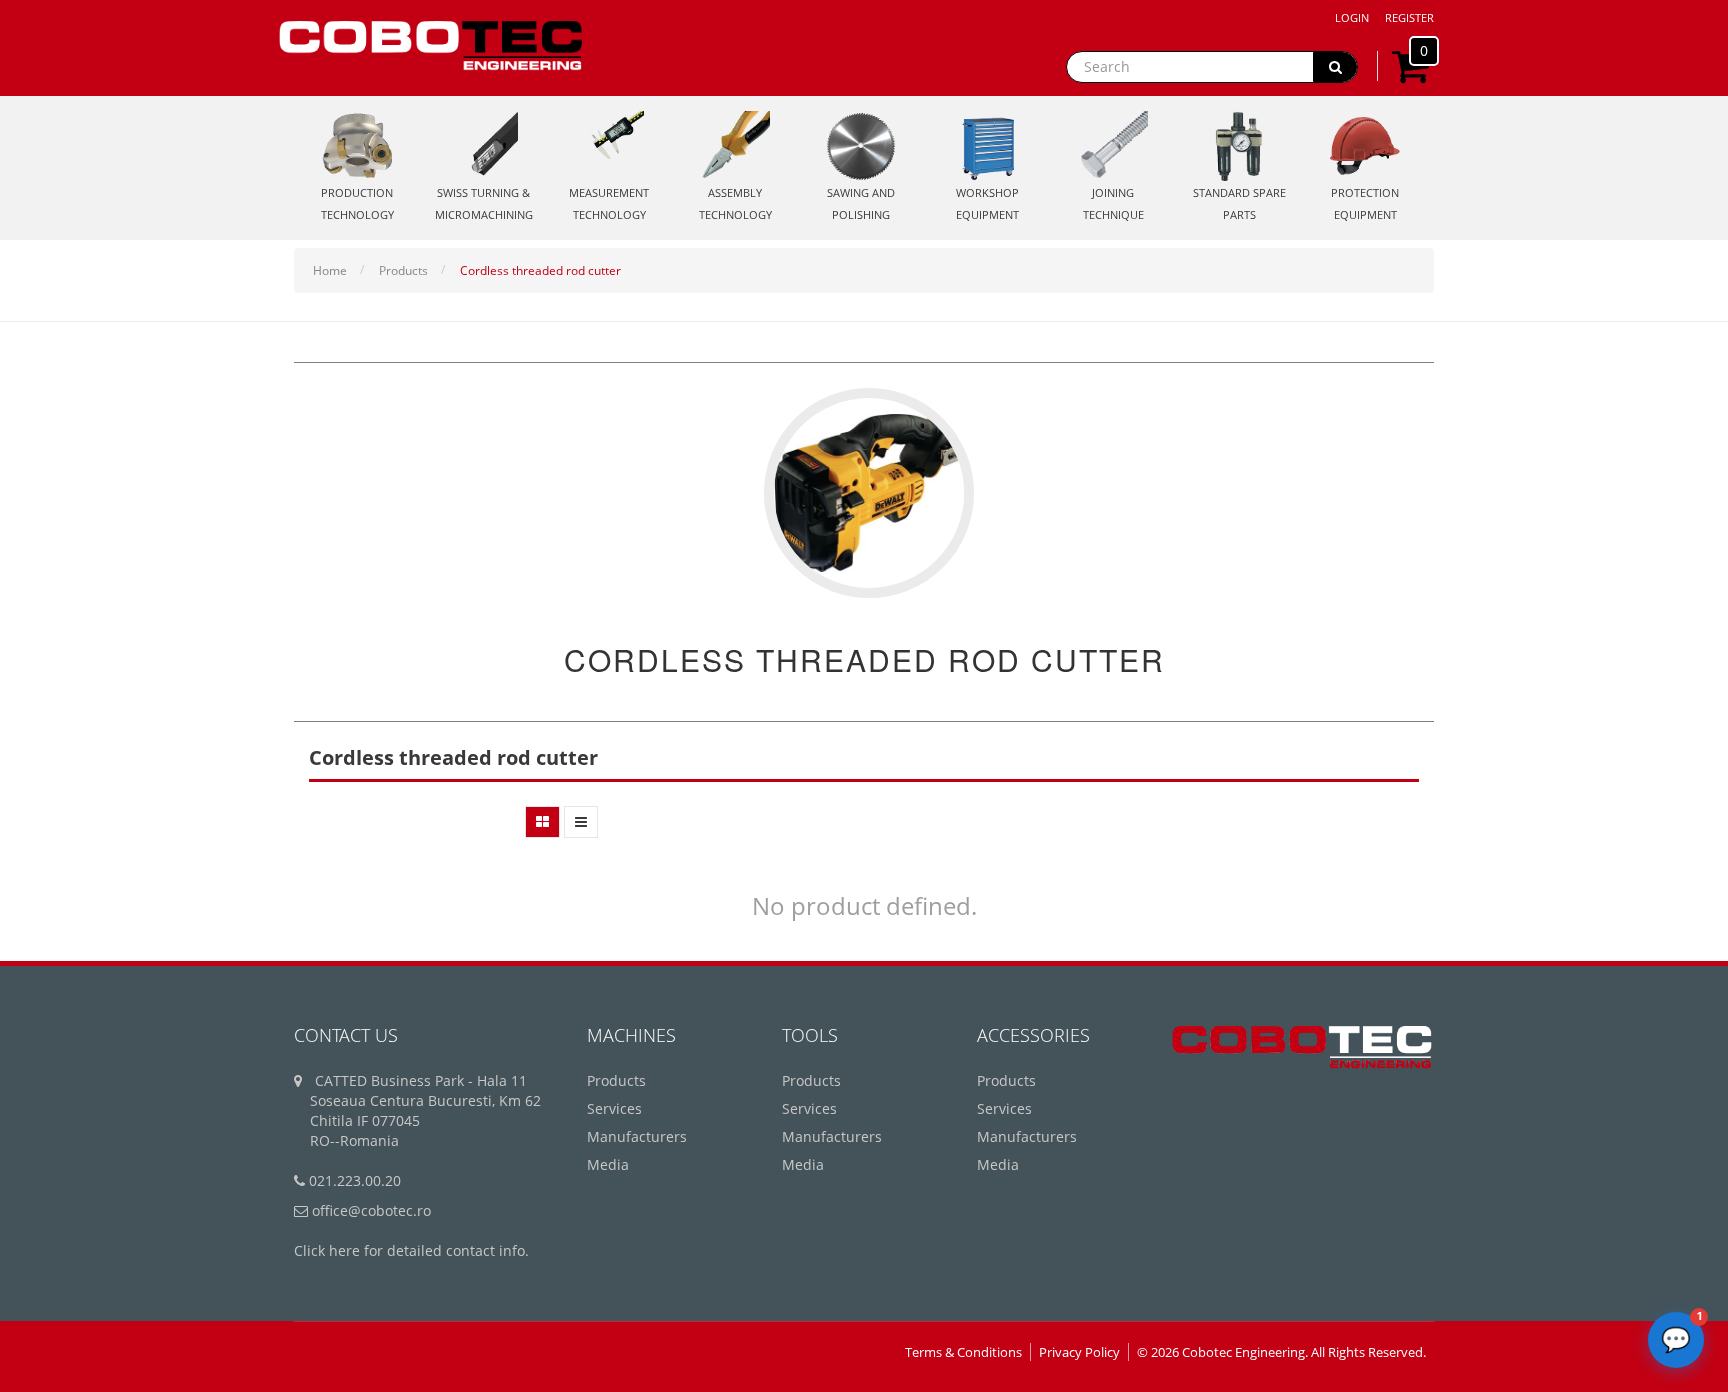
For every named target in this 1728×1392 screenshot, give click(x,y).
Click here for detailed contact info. (411, 1250)
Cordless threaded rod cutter (540, 270)
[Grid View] (542, 822)
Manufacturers (637, 1136)
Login (1352, 17)
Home (330, 270)
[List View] (581, 822)
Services (614, 1108)
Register (1409, 17)
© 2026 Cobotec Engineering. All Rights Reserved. (1281, 1352)
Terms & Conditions (963, 1352)
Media (608, 1164)
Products (403, 270)
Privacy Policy (1079, 1352)
